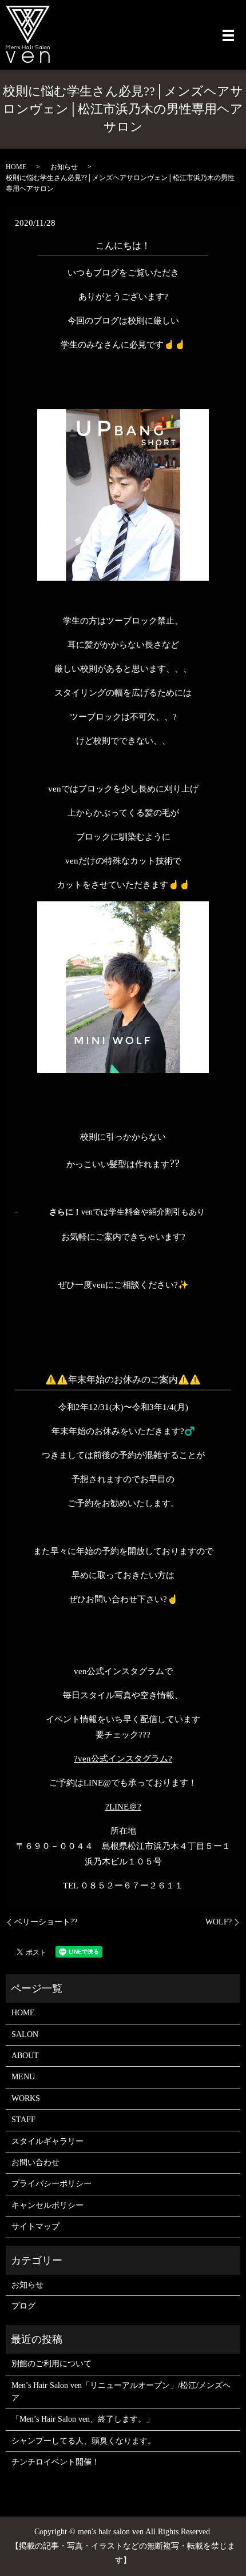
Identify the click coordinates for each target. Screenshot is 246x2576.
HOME (16, 167)
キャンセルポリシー (47, 2205)
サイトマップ (35, 2226)
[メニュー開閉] (228, 35)
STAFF (23, 2120)
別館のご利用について (51, 2364)
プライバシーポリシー (51, 2184)
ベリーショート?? (46, 1922)
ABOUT (25, 2056)
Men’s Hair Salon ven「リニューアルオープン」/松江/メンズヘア (121, 2392)
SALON (25, 2034)
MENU (23, 2077)
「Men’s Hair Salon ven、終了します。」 (83, 2419)
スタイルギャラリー (47, 2141)
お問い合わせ (35, 2162)
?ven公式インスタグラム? (123, 1759)
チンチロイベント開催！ (55, 2462)
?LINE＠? (123, 1807)
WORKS (26, 2098)
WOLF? (219, 1922)
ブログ (23, 2306)
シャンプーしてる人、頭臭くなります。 (84, 2441)
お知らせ (64, 167)
